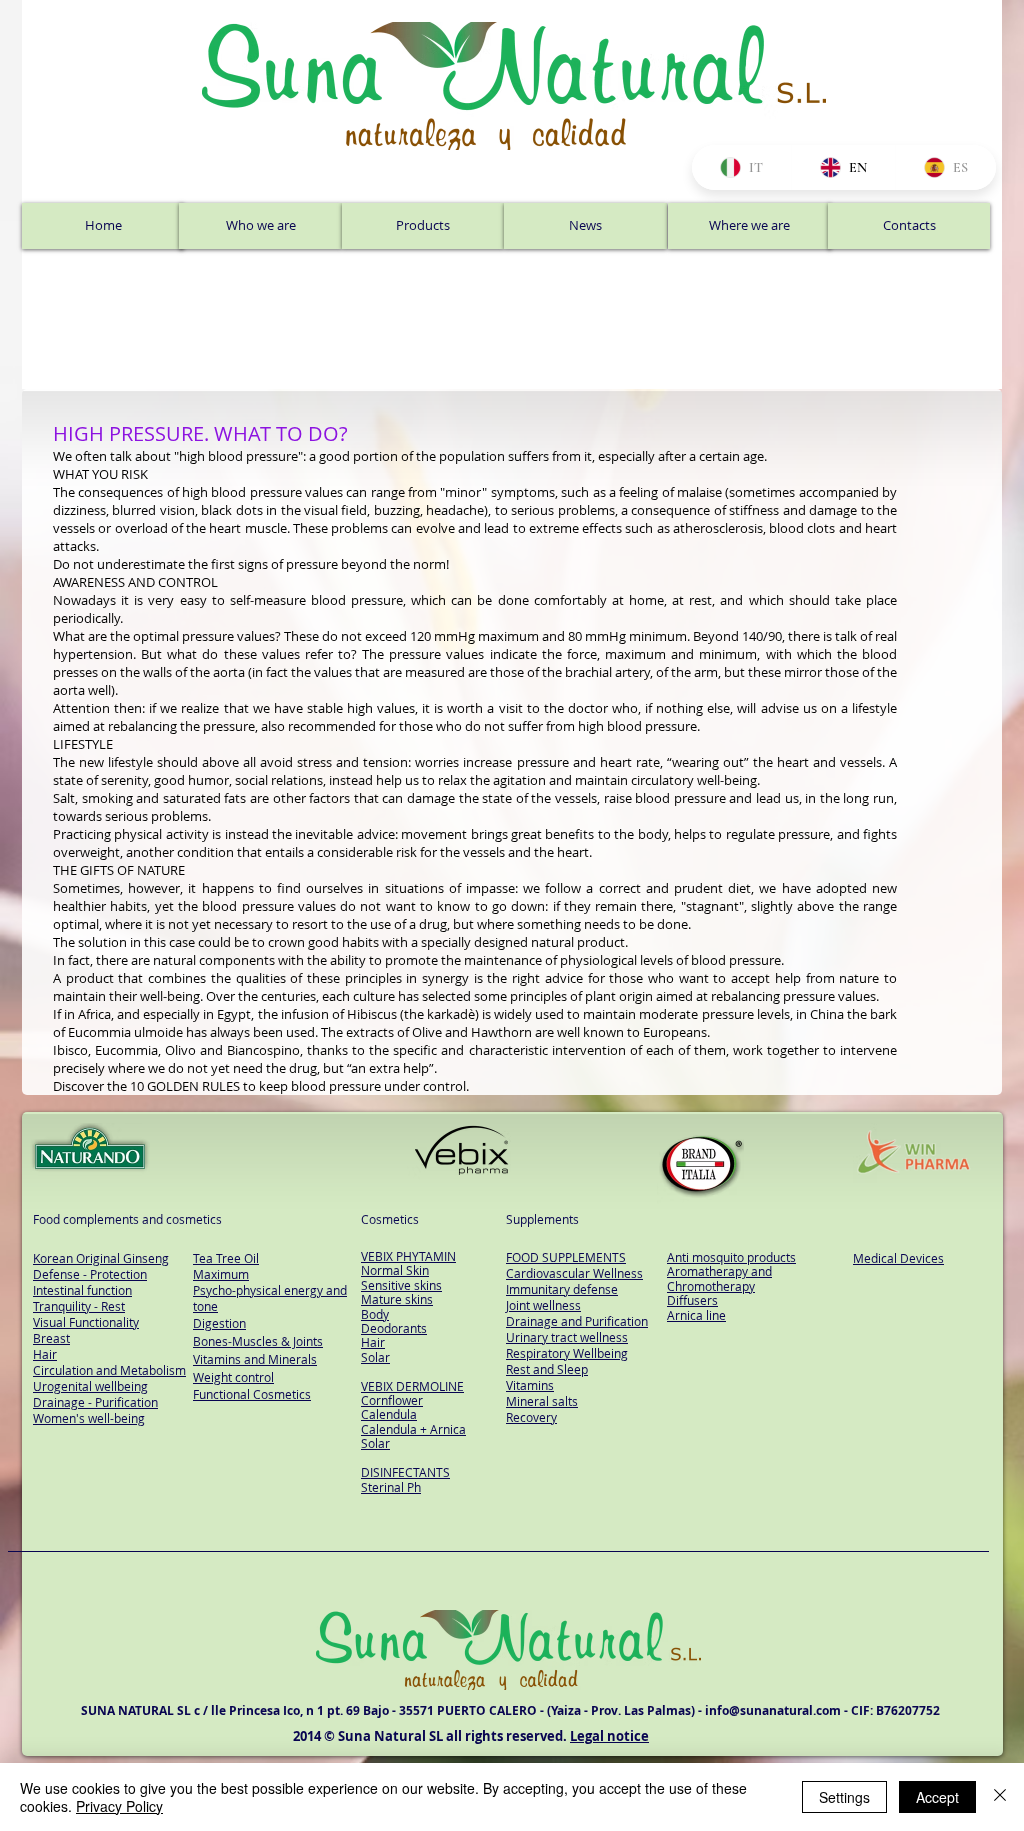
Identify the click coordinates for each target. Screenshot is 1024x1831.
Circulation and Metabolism (109, 1370)
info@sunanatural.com (773, 1710)
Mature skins (397, 1299)
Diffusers (692, 1300)
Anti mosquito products (731, 1257)
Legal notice (609, 1736)
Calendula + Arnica (413, 1429)
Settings (844, 1797)
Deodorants (394, 1328)
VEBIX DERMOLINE (412, 1386)
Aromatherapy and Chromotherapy (719, 1278)
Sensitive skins (401, 1285)
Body (375, 1314)
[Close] (1000, 1797)
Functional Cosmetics (252, 1394)
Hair (373, 1342)
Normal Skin (395, 1270)
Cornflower (392, 1400)
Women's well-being (89, 1418)
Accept (937, 1797)
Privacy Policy (119, 1806)
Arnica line (696, 1315)
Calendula (389, 1414)
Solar (375, 1357)
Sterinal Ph (391, 1487)
